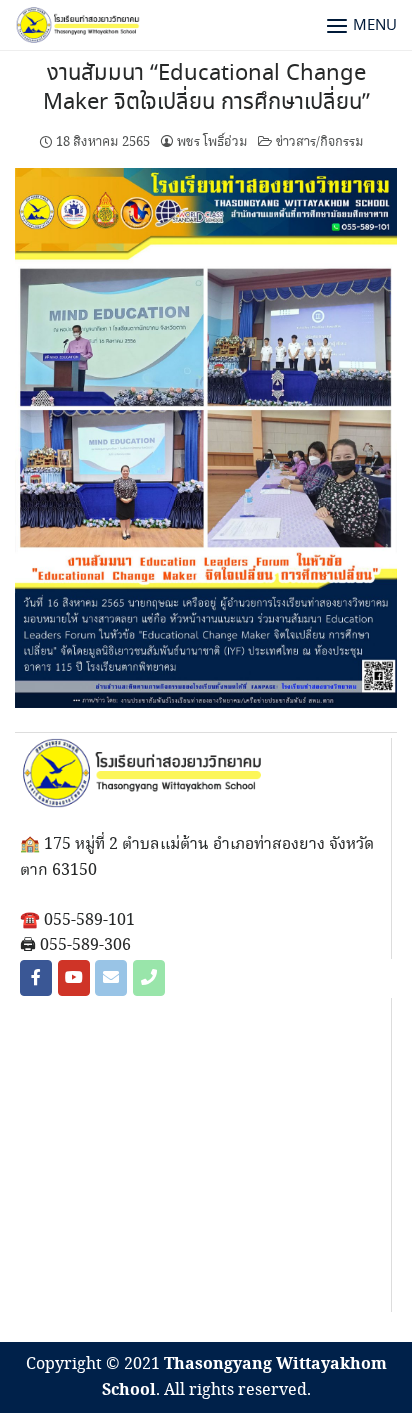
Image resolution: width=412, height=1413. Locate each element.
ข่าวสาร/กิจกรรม (320, 142)
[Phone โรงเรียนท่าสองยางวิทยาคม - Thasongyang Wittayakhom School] (149, 978)
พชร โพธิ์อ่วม (212, 142)
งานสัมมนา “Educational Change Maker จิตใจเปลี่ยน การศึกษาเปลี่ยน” (206, 88)
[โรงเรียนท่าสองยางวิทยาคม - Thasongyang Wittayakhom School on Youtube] (74, 978)
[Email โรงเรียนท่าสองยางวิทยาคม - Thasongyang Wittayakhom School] (111, 978)
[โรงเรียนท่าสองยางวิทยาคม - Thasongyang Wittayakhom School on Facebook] (36, 978)
